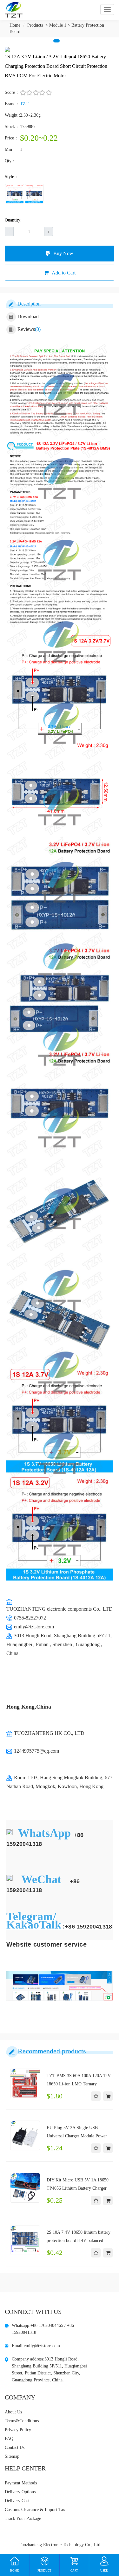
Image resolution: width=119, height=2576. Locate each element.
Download (28, 316)
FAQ (9, 2439)
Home (15, 25)
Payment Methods (21, 2483)
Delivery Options (20, 2492)
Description (29, 304)
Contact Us (15, 2447)
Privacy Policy (18, 2430)
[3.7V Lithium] (34, 194)
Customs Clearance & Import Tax (35, 2510)
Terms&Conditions (22, 2421)
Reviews (29, 329)
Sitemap (12, 2456)
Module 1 (58, 25)
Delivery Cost (17, 2501)
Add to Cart (64, 273)
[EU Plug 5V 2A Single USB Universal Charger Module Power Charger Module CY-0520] (25, 2135)
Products (35, 25)
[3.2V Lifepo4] (15, 194)
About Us (13, 2412)
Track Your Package (23, 2518)
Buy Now (63, 253)
